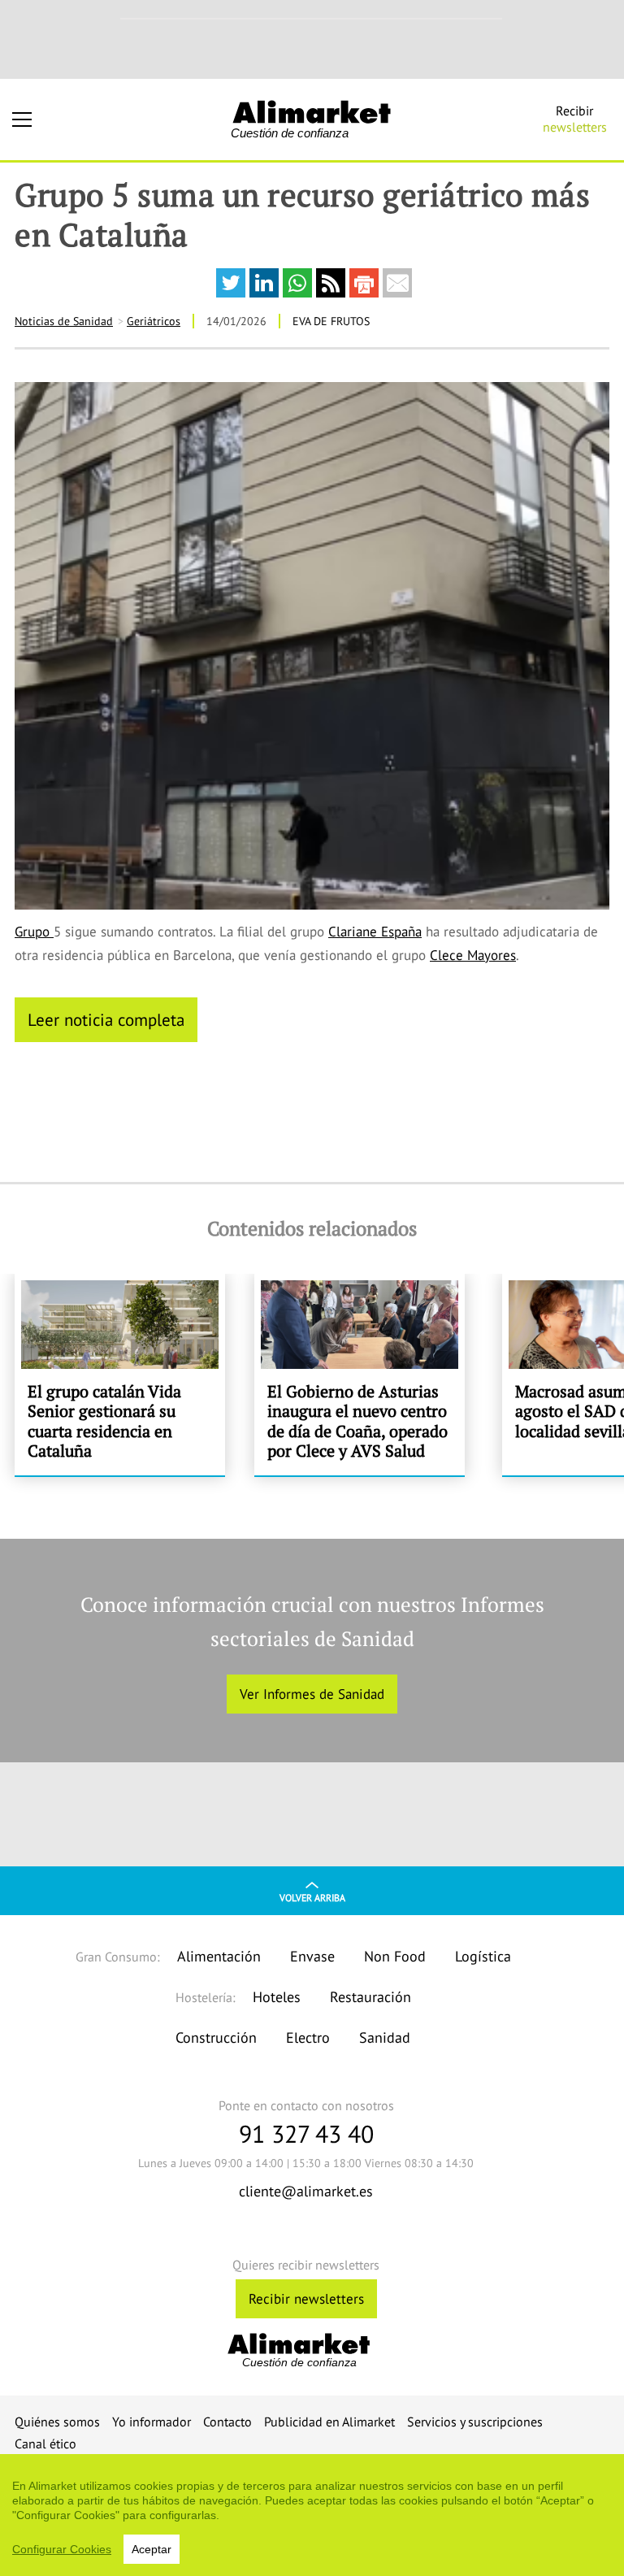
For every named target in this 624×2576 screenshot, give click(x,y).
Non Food (395, 1956)
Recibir (575, 119)
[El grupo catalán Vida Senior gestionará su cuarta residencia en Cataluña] (120, 1375)
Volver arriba (312, 1898)
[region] (312, 2515)
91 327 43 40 (306, 2133)
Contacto (227, 2422)
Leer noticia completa (106, 1019)
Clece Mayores (473, 955)
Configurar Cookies (62, 2549)
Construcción (216, 2037)
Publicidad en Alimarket (329, 2422)
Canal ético (45, 2444)
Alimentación (219, 1956)
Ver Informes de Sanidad (312, 1694)
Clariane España (375, 932)
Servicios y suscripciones (475, 2422)
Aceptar (152, 2549)
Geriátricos (154, 321)
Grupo (34, 932)
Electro (308, 2037)
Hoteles (277, 1997)
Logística (483, 1956)
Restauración (370, 1997)
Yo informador (152, 2422)
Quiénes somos (57, 2422)
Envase (312, 1956)
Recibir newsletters (306, 2299)
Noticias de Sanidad (64, 321)
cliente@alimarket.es (306, 2191)
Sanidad (385, 2037)
